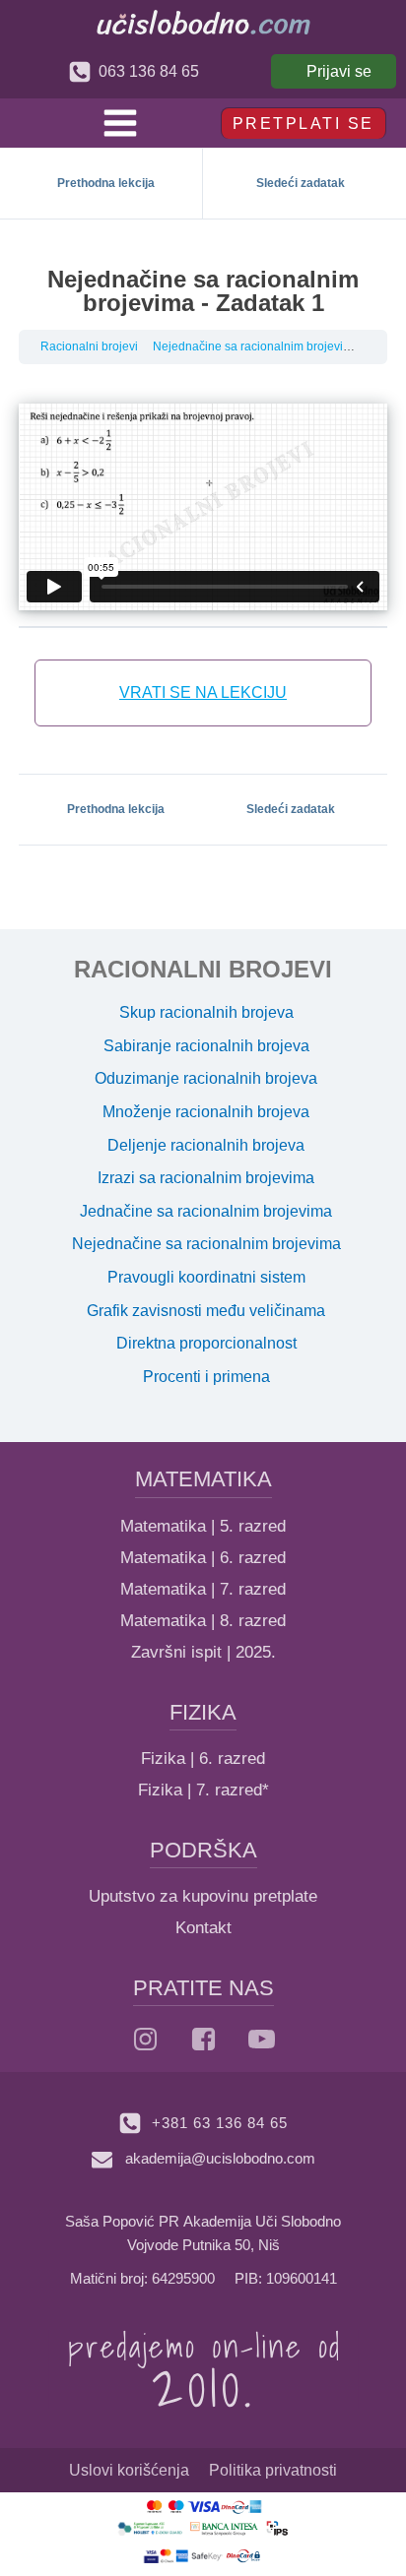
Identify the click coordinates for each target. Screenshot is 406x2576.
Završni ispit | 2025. (203, 1652)
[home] (203, 22)
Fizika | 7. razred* (203, 1790)
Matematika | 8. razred (203, 1621)
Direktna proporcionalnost (206, 1343)
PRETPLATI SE (304, 124)
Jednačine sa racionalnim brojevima (206, 1211)
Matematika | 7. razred (203, 1589)
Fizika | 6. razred (203, 1759)
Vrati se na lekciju (203, 692)
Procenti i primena (206, 1377)
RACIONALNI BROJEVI (203, 969)
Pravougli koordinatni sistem (206, 1277)
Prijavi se (339, 71)
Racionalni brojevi (89, 346)
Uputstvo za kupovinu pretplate (203, 1896)
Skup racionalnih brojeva (206, 1012)
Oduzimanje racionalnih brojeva (206, 1078)
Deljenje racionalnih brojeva (206, 1145)
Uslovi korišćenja (129, 2470)
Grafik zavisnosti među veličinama (206, 1311)
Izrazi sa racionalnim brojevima (206, 1178)
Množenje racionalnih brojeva (206, 1112)
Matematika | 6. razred (203, 1558)
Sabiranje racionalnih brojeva (206, 1046)
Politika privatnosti (273, 2470)
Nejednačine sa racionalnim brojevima (256, 346)
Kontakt (203, 1928)
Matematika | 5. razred (203, 1526)
